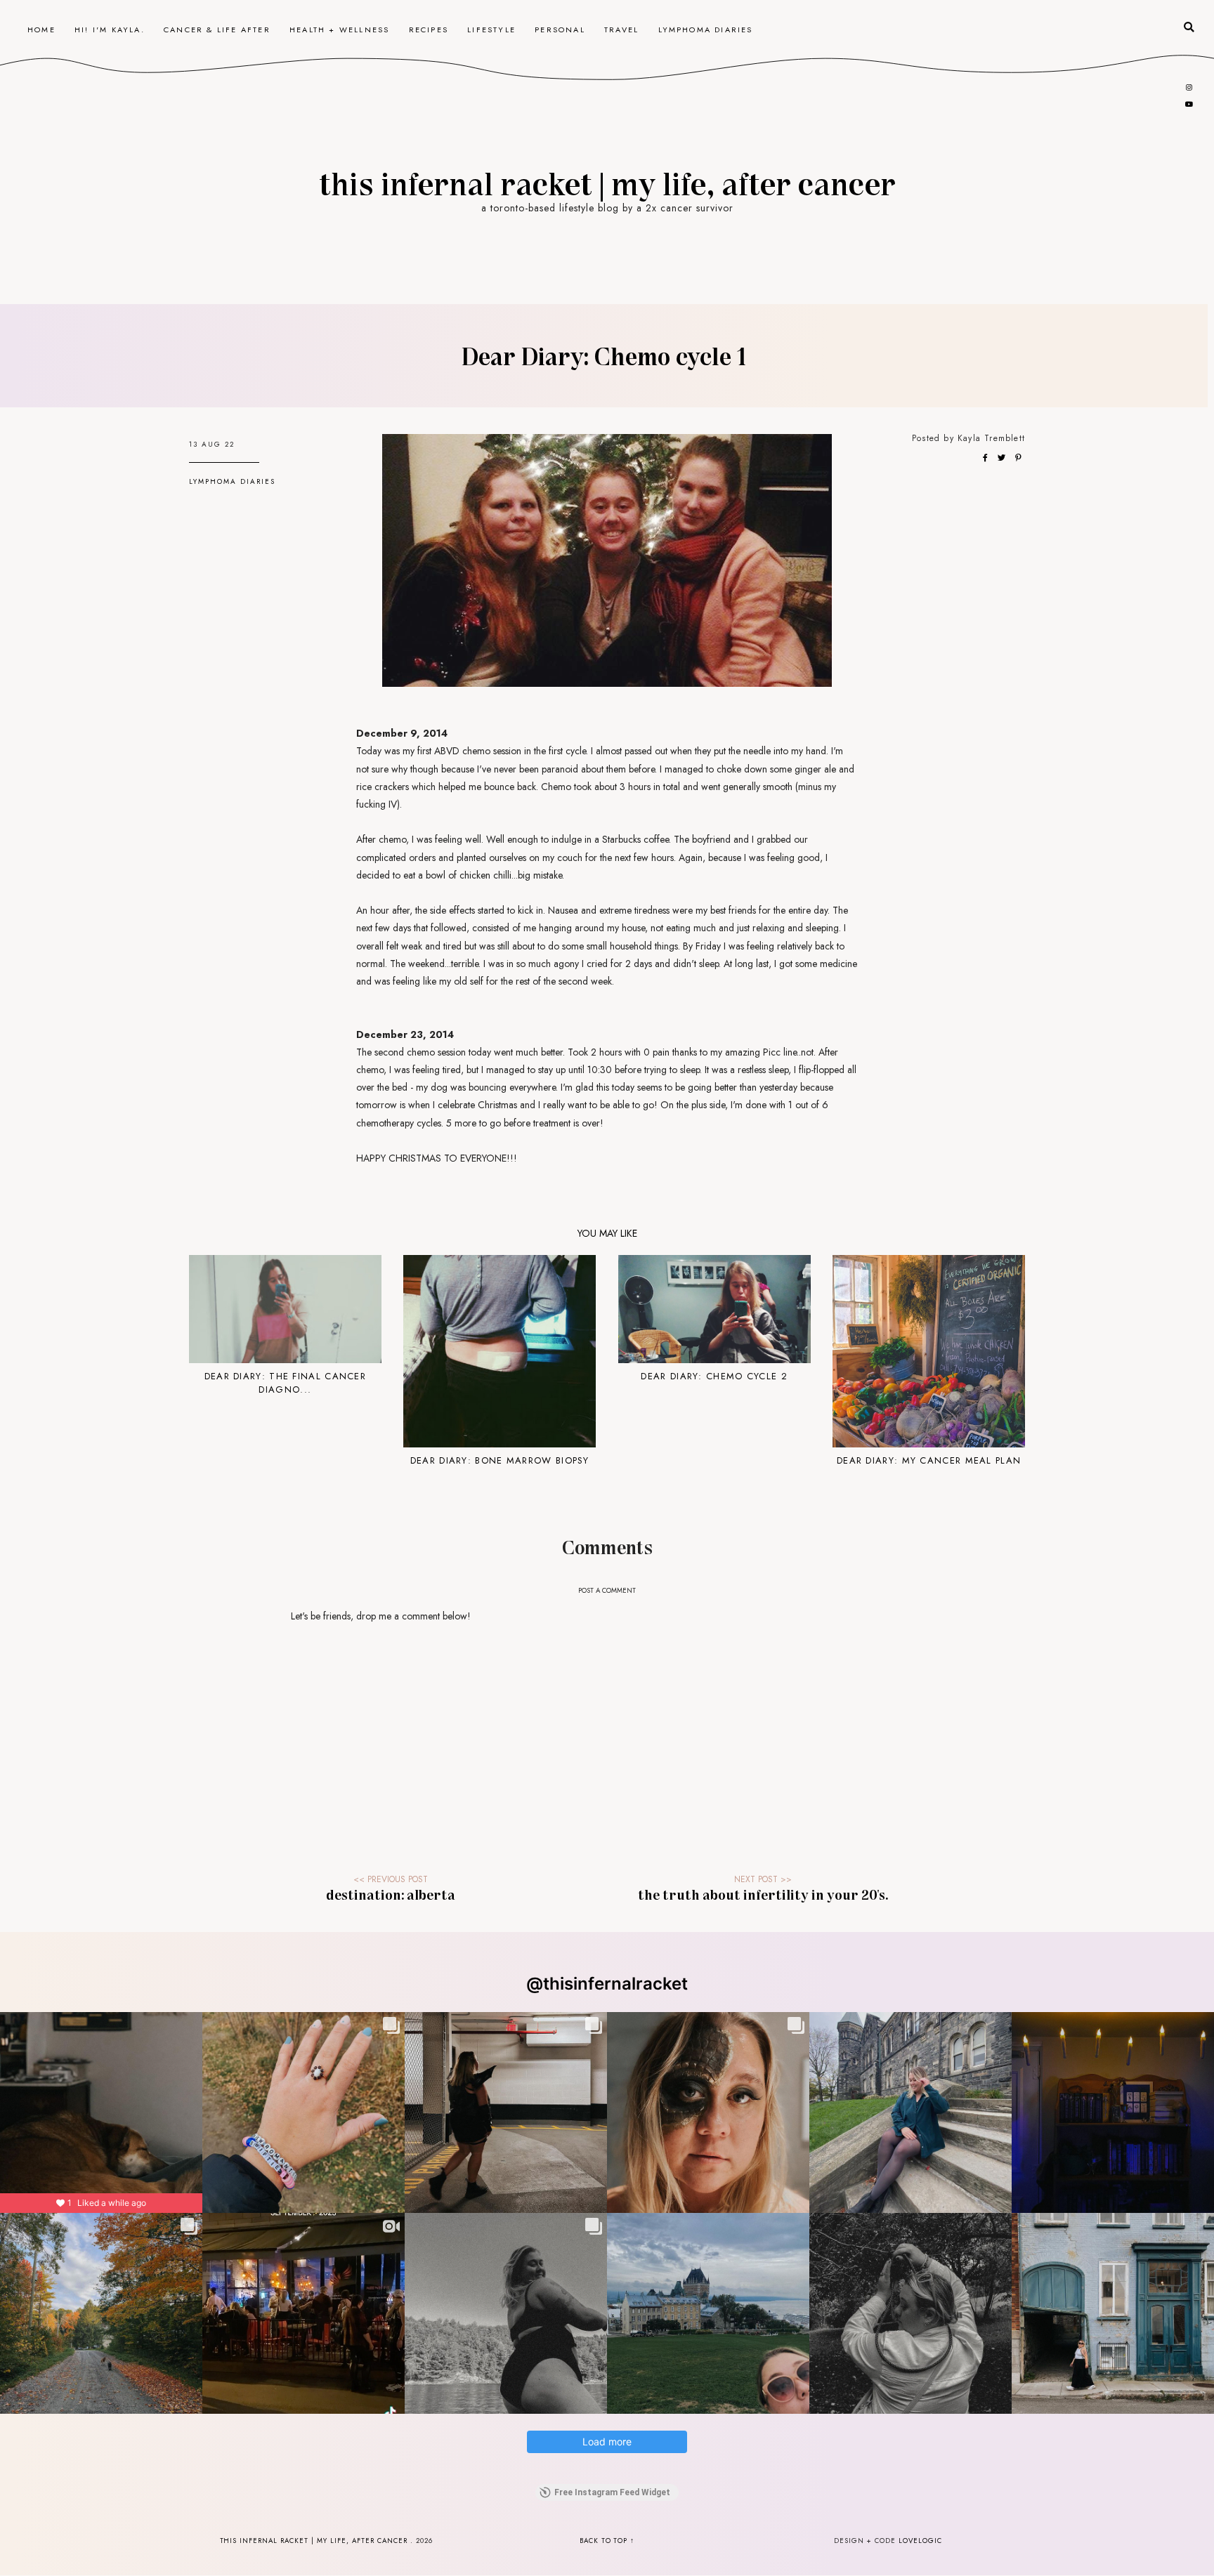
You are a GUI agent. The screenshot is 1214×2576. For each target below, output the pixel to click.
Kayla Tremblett (991, 438)
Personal (560, 29)
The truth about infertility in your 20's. (763, 1894)
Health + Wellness (339, 29)
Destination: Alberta (391, 1894)
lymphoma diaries (232, 481)
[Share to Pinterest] (1018, 458)
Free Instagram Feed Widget (612, 2492)
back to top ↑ (607, 2541)
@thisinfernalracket (607, 1984)
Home (41, 29)
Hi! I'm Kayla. (110, 29)
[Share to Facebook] (986, 458)
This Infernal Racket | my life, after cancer (607, 183)
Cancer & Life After (217, 29)
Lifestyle (491, 29)
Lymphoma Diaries (706, 29)
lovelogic (920, 2541)
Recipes (429, 29)
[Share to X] (1003, 458)
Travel (621, 29)
